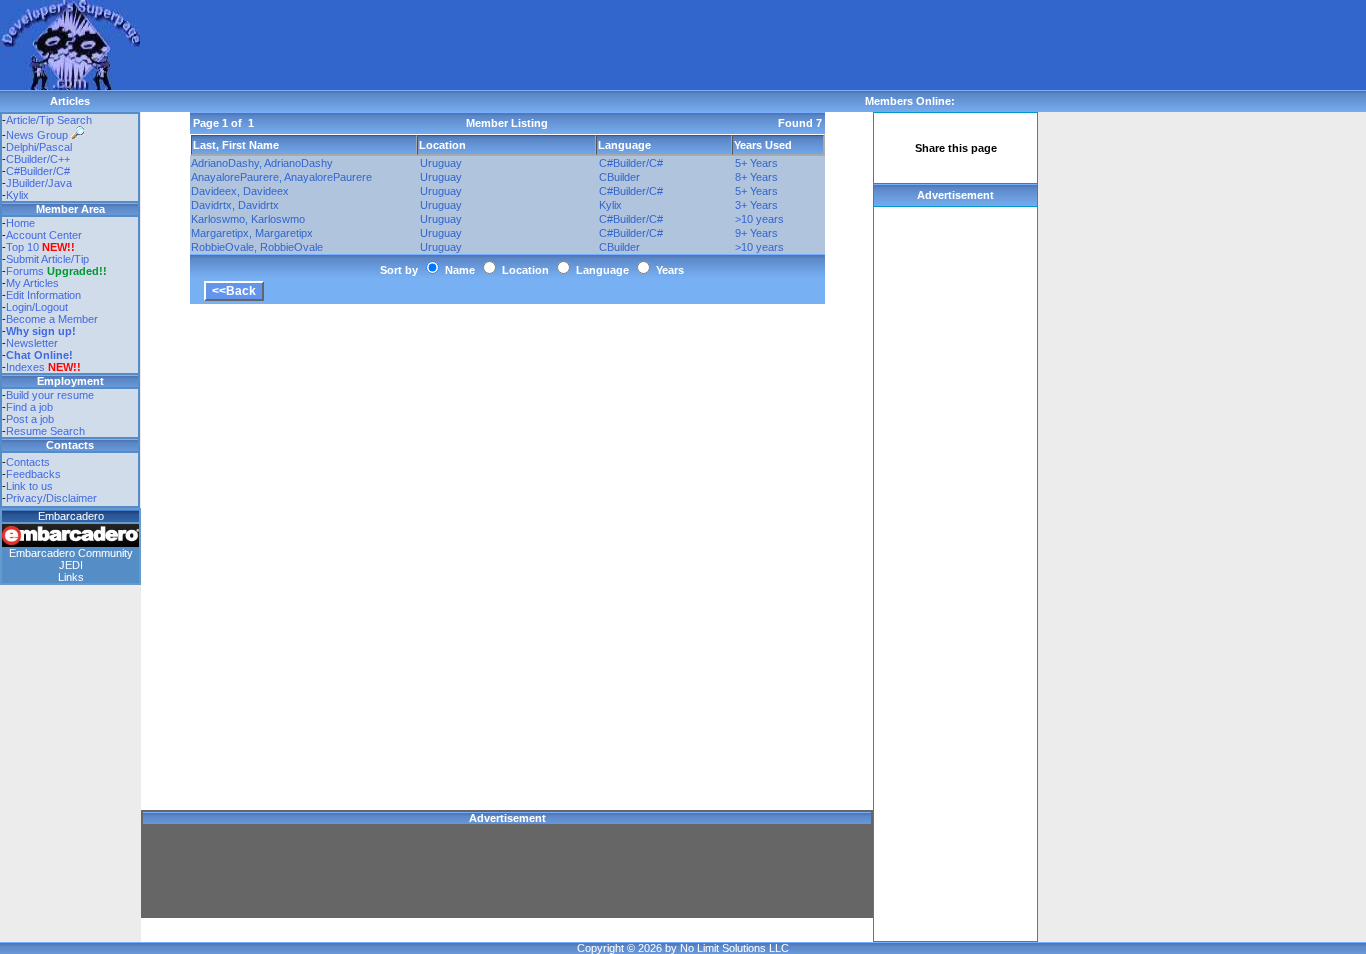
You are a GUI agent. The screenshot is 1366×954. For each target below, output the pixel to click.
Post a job (30, 419)
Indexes (25, 367)
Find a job (29, 407)
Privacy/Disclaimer (51, 498)
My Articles (32, 283)
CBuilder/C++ (38, 159)
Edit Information (43, 295)
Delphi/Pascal (39, 147)
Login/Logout (37, 307)
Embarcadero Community (71, 553)
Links (71, 577)
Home (20, 223)
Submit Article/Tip (47, 259)
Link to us (29, 486)
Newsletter (32, 343)
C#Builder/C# (38, 171)
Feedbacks (33, 474)
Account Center (44, 235)
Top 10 (22, 247)
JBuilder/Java (39, 183)
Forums (56, 271)
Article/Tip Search (49, 120)
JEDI (71, 565)
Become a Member (52, 319)
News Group (38, 135)
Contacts (28, 462)
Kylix (17, 195)
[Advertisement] (504, 45)
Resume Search (45, 431)
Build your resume (50, 395)
